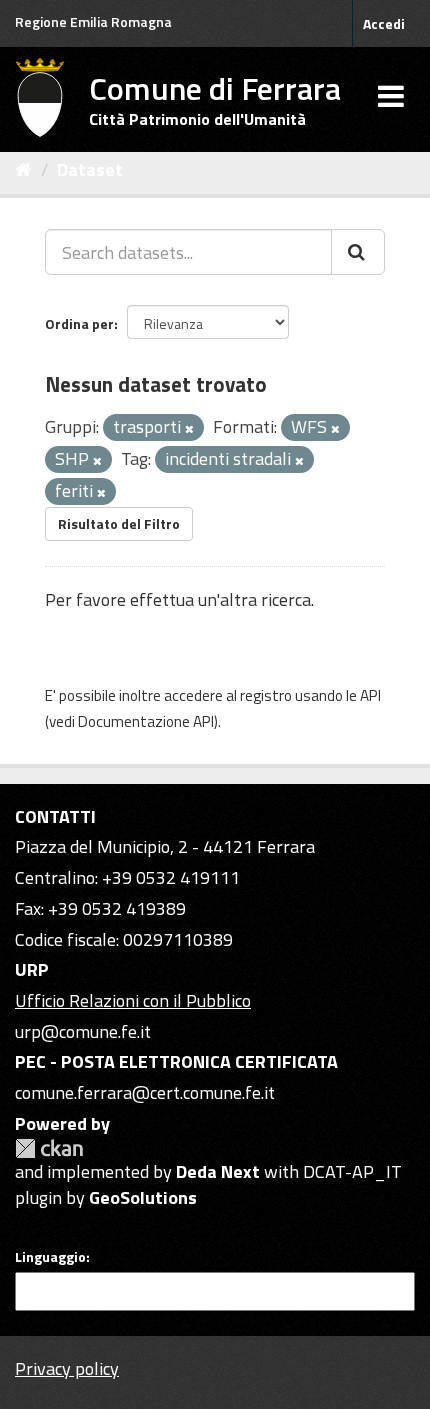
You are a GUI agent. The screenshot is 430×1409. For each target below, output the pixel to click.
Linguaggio (50, 1257)
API (370, 695)
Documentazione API (146, 721)
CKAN (49, 1148)
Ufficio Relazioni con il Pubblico (133, 1000)
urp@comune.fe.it (83, 1031)
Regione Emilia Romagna (93, 21)
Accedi (384, 23)
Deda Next (218, 1171)
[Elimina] (189, 429)
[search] (358, 252)
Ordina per (79, 323)
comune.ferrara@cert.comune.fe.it (145, 1092)
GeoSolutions (143, 1197)
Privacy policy (67, 1368)
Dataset (90, 169)
